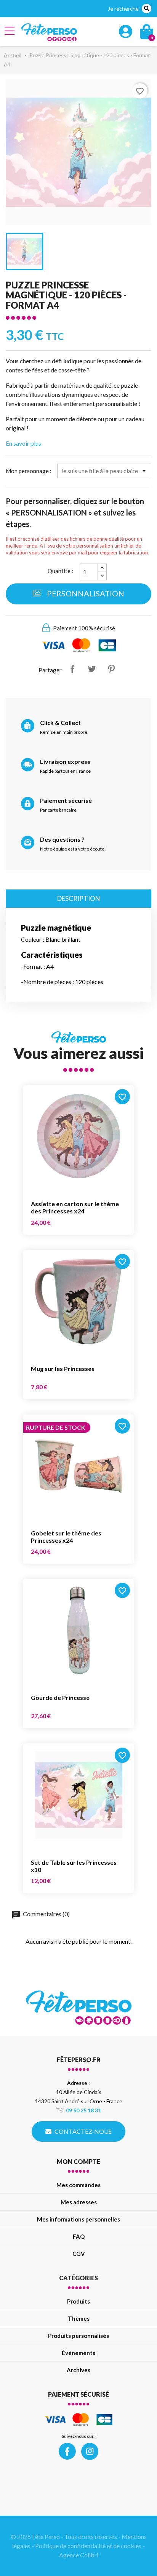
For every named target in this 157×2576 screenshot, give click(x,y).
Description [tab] (79, 898)
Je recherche (123, 9)
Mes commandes (78, 2185)
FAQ (79, 2236)
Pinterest (111, 669)
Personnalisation (85, 593)
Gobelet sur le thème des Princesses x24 (66, 1537)
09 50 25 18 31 (83, 2110)
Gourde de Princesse (60, 1697)
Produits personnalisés (78, 2336)
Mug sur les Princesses (63, 1369)
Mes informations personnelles (78, 2219)
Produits (78, 2301)
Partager (72, 669)
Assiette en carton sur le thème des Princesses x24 (75, 1207)
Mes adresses (79, 2202)
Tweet (92, 669)
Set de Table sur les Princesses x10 (74, 1866)
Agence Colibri (79, 2555)
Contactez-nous (83, 2131)
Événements (78, 2353)
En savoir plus (23, 443)
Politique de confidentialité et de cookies (88, 2546)
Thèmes (79, 2318)
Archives (78, 2370)
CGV (79, 2254)
